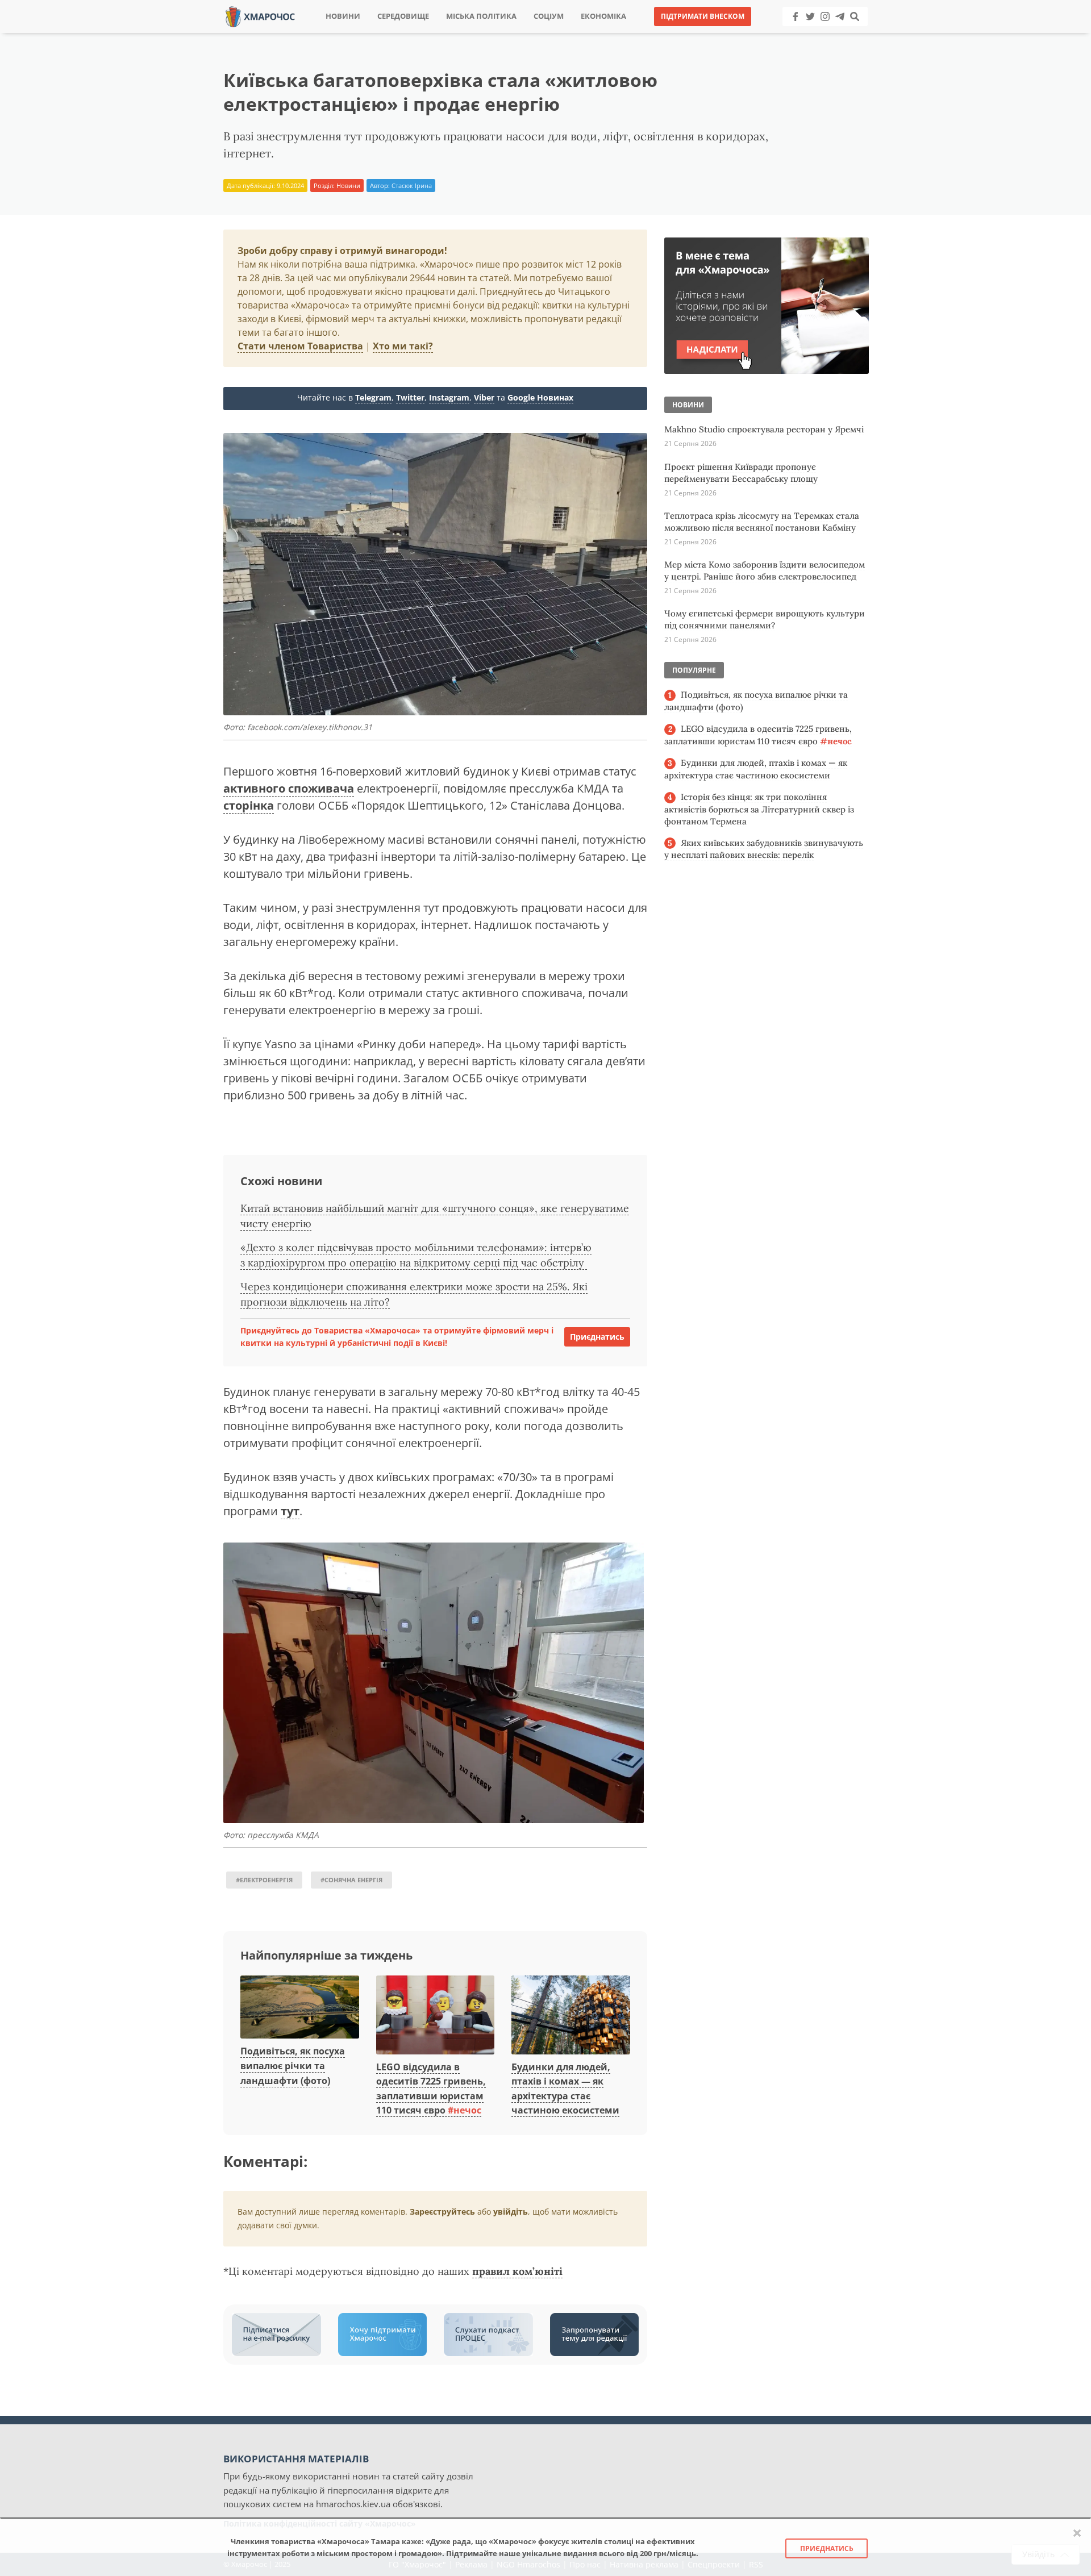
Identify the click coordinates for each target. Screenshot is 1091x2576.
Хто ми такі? (403, 346)
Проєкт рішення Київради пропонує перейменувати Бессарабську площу (741, 473)
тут (290, 1511)
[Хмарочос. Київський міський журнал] (260, 16)
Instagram (449, 397)
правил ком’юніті (517, 2271)
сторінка (249, 805)
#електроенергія (264, 1880)
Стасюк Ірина (412, 186)
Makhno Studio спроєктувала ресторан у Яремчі (764, 429)
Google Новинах (540, 397)
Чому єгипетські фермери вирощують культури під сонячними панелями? (765, 619)
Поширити (445, 34)
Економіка (603, 16)
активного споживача (289, 788)
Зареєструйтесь (442, 2212)
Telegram (373, 397)
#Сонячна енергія (351, 1880)
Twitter (410, 397)
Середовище (403, 16)
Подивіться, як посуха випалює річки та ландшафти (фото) (293, 2066)
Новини (343, 16)
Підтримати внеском (703, 16)
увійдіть (511, 2212)
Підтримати (656, 34)
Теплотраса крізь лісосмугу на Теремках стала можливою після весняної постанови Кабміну (762, 522)
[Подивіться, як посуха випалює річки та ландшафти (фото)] (300, 2008)
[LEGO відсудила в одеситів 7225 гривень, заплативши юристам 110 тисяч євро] (436, 2015)
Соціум (549, 16)
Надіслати (582, 34)
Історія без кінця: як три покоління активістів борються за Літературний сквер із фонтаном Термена (759, 809)
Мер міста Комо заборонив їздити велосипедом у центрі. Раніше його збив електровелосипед (765, 570)
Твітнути (514, 34)
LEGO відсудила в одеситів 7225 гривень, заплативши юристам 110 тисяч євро (758, 735)
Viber (484, 397)
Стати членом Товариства (300, 346)
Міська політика (481, 16)
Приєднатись (597, 1337)
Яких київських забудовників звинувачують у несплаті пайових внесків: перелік (764, 849)
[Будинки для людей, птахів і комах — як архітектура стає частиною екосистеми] (571, 2015)
